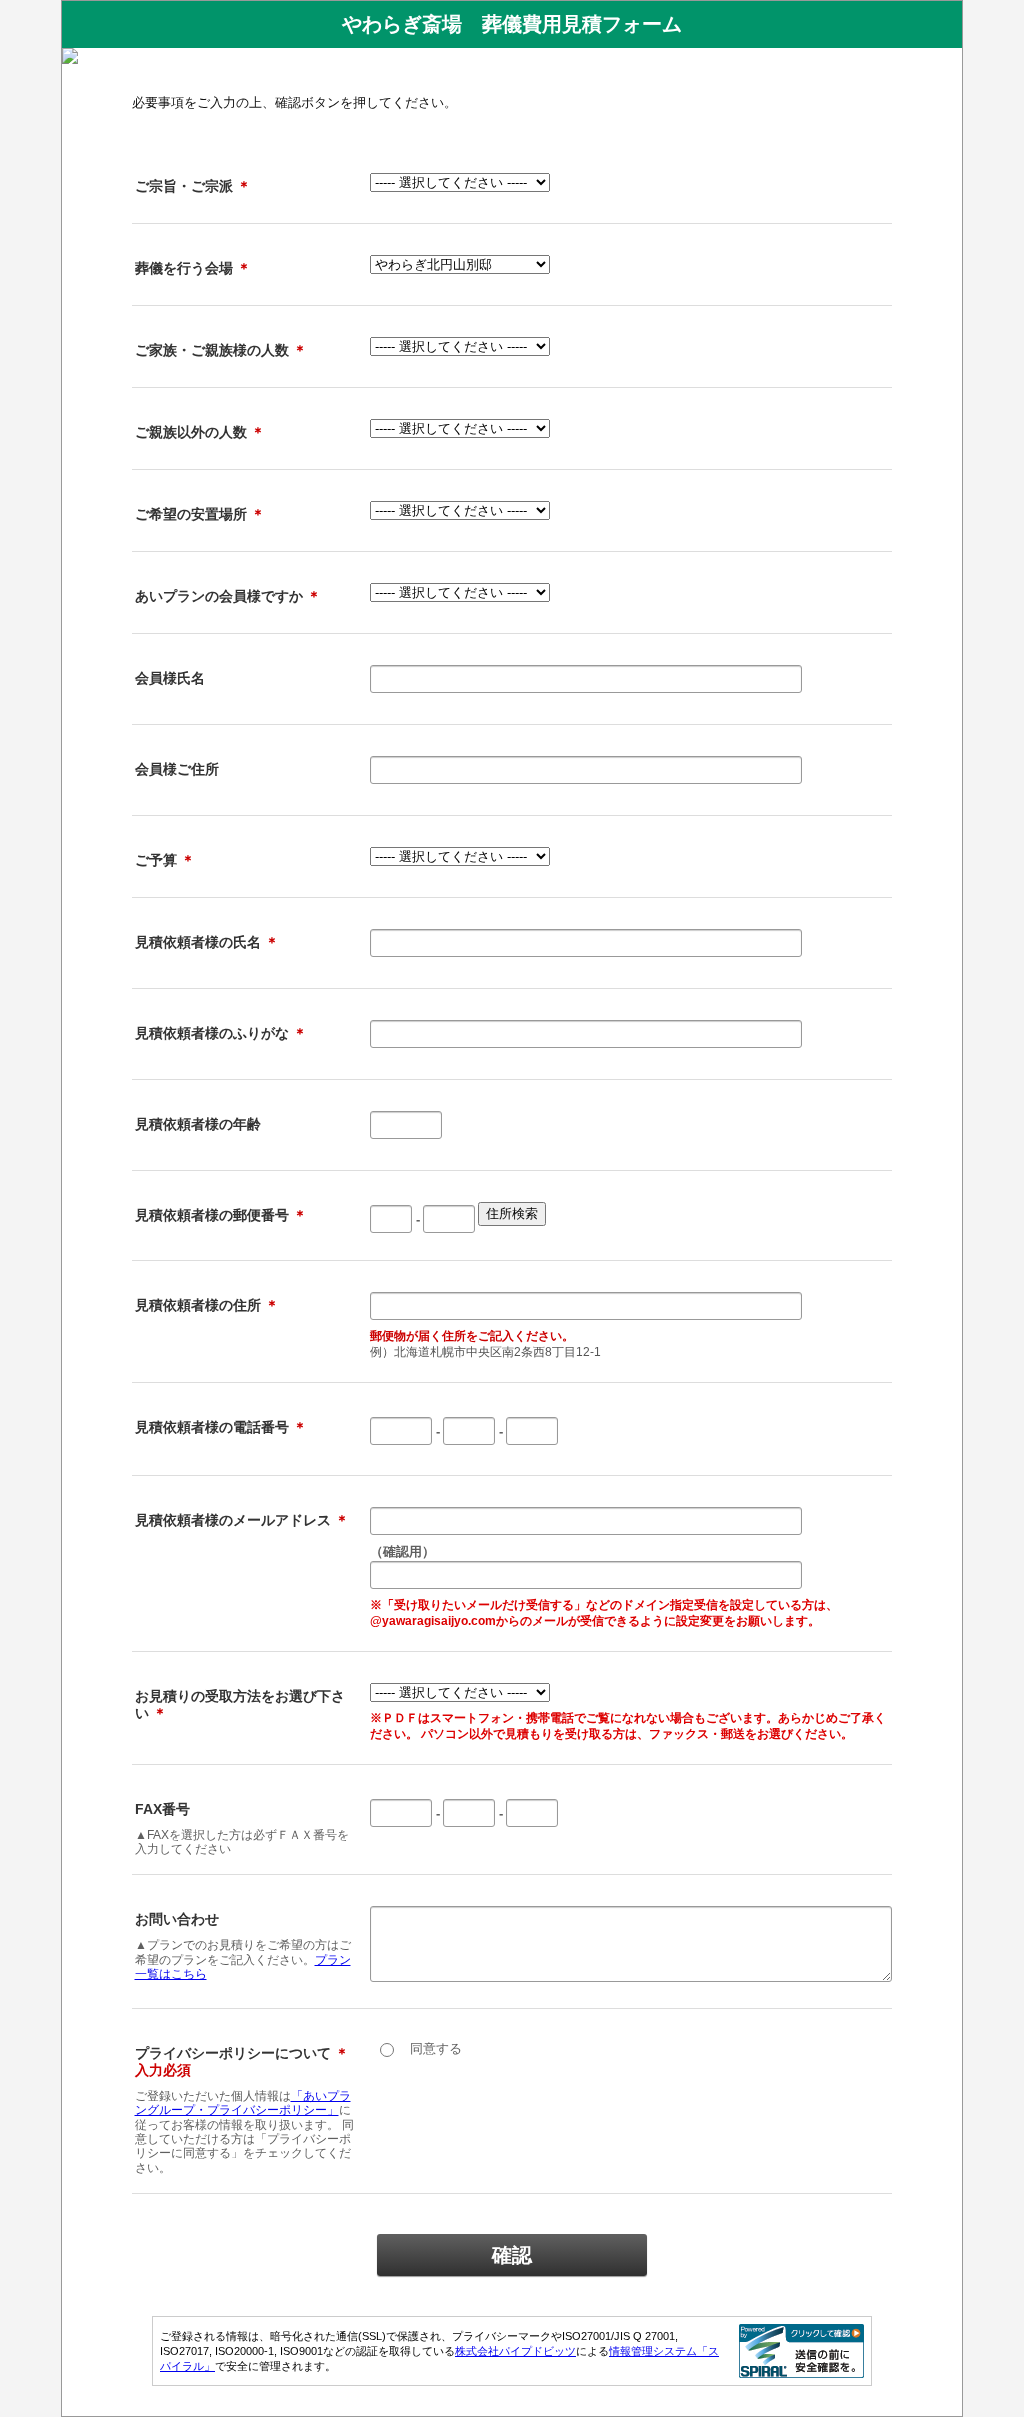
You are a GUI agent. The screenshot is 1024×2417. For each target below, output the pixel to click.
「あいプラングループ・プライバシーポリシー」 (243, 2103)
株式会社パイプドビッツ (515, 2351)
